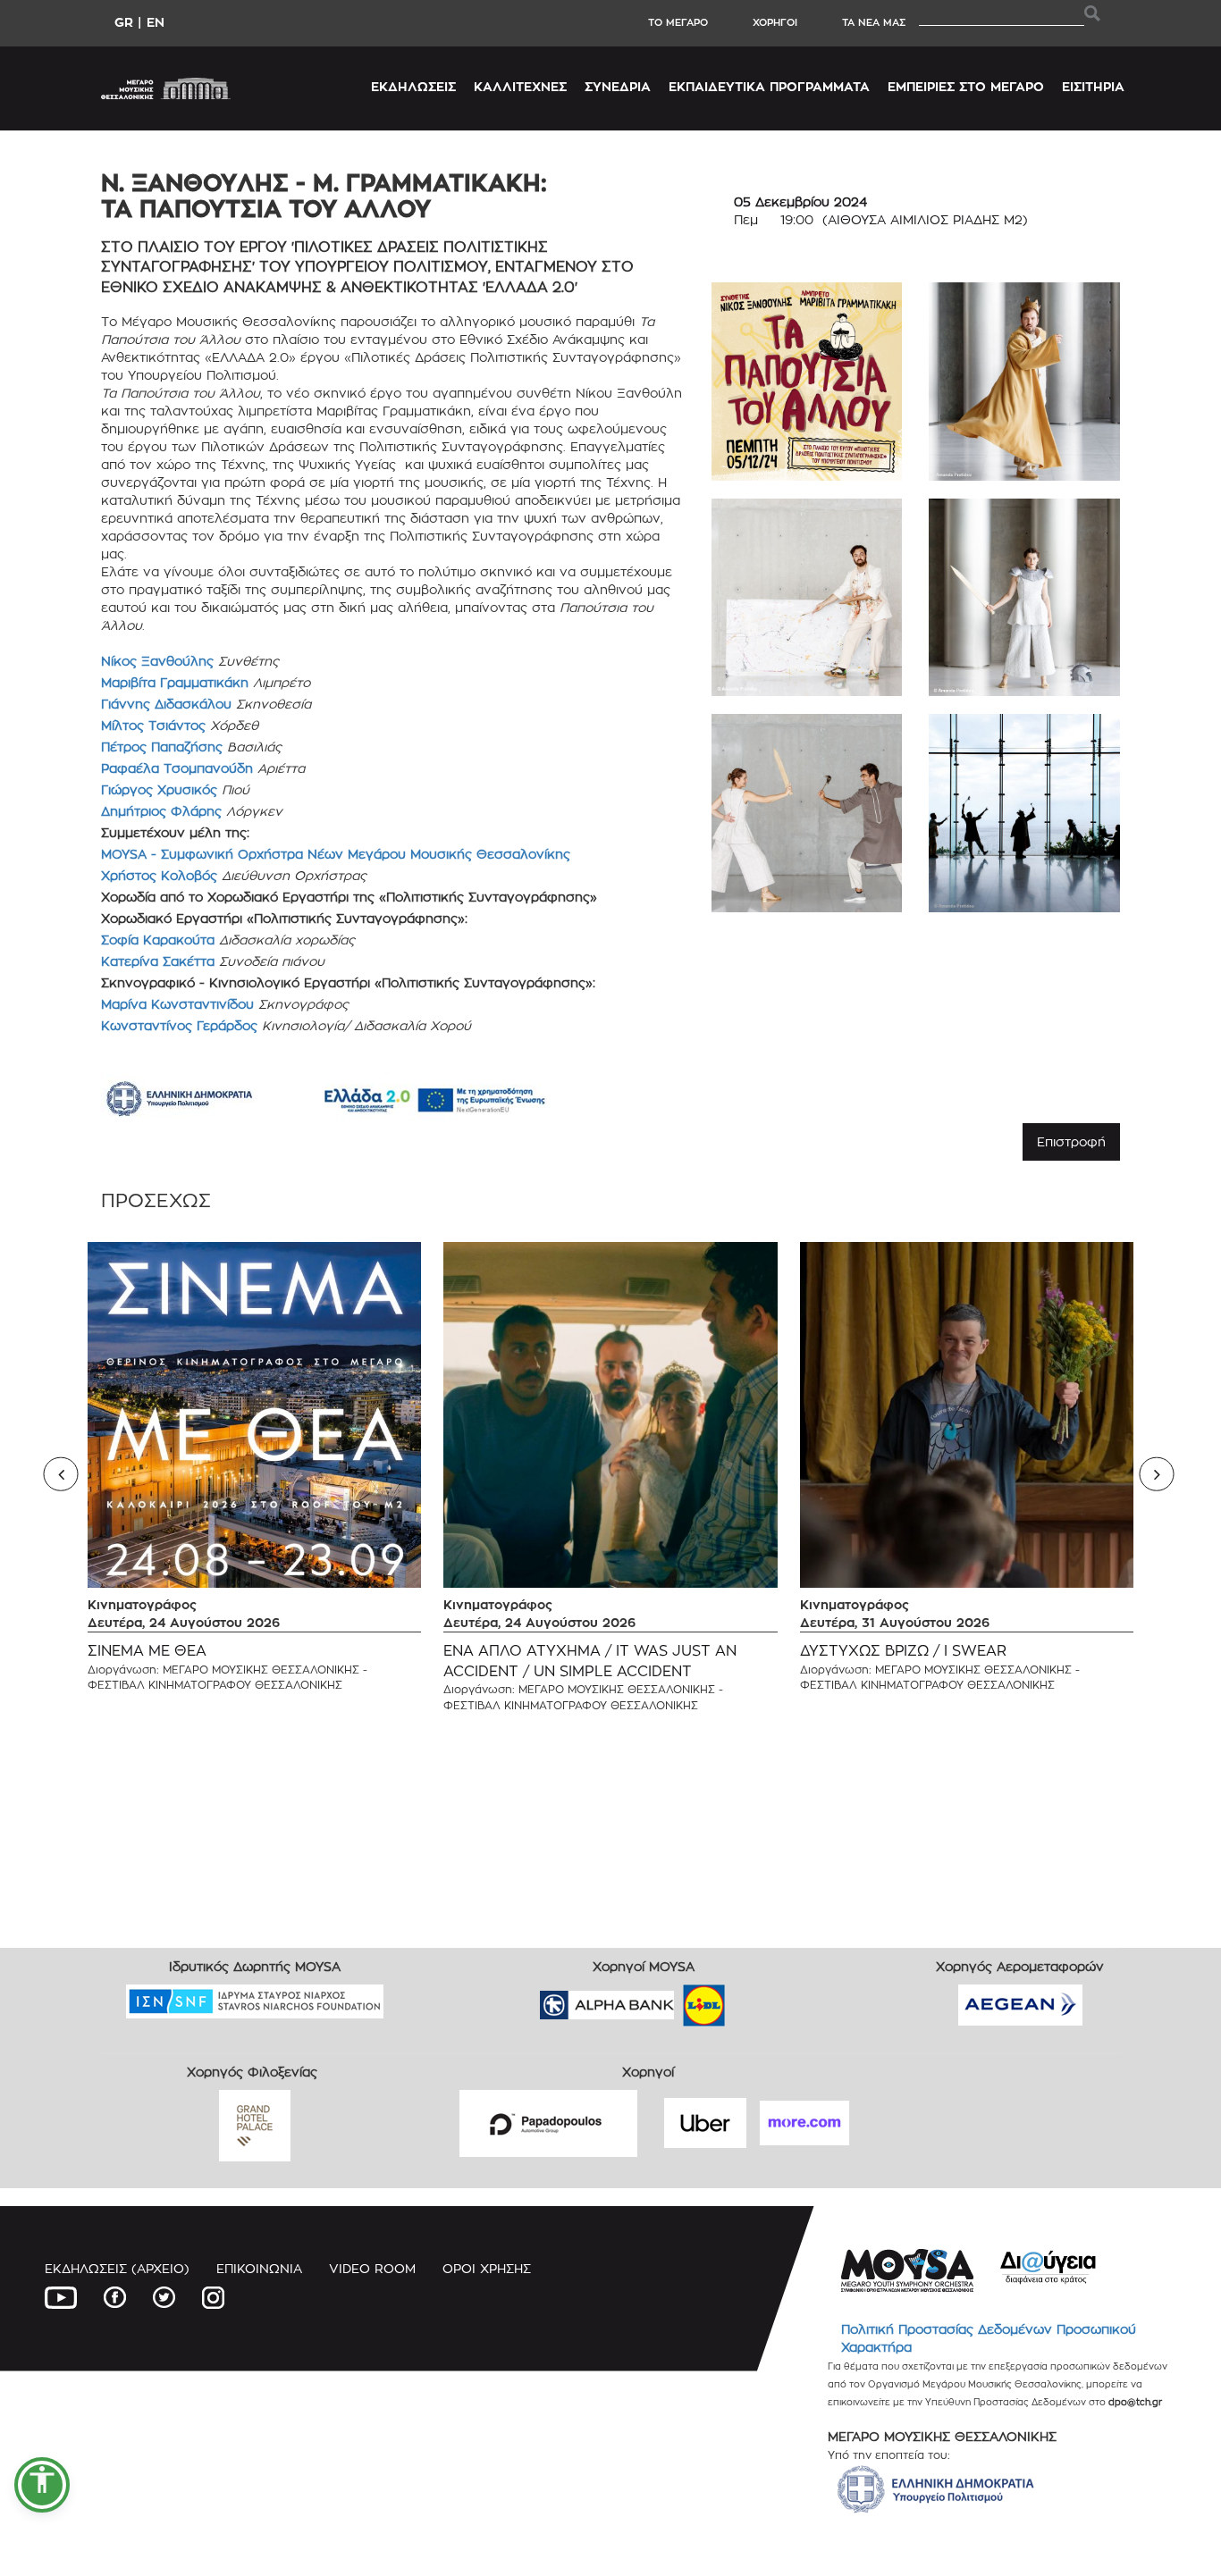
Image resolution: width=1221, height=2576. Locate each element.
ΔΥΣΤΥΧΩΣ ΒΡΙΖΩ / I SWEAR (903, 1651)
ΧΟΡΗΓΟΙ (775, 22)
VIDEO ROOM (372, 2268)
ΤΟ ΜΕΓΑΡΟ (678, 22)
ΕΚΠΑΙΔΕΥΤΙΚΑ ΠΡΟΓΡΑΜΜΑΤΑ (769, 86)
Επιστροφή (1071, 1141)
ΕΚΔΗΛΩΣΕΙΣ (413, 86)
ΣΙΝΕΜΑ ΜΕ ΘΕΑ (147, 1651)
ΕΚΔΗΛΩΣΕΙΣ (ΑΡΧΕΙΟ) (117, 2268)
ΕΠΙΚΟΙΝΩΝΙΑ (259, 2268)
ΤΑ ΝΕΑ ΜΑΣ (874, 22)
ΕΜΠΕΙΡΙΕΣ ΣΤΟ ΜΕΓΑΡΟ (966, 86)
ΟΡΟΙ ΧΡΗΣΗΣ (487, 2268)
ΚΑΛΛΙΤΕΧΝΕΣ (520, 86)
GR (124, 22)
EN (156, 22)
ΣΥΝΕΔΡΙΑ (618, 86)
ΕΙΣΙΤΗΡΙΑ (1093, 86)
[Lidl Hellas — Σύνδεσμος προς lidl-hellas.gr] (678, 1999)
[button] (42, 2485)
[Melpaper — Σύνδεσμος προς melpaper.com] (756, 1999)
